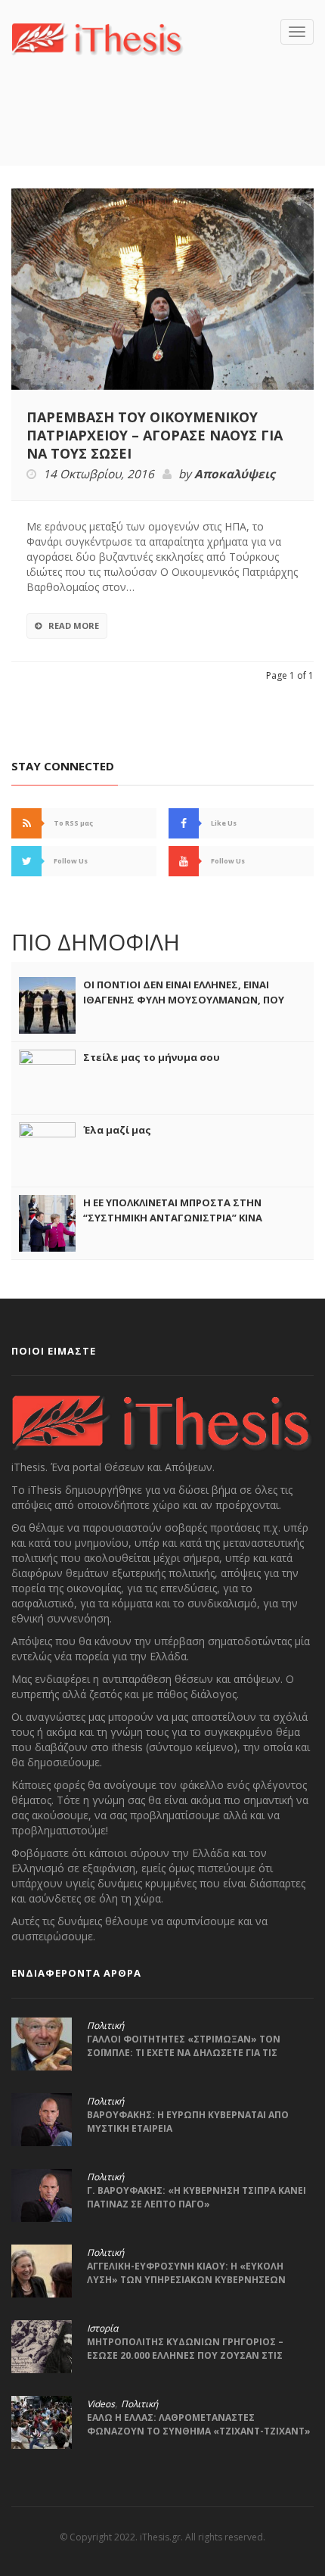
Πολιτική (105, 2026)
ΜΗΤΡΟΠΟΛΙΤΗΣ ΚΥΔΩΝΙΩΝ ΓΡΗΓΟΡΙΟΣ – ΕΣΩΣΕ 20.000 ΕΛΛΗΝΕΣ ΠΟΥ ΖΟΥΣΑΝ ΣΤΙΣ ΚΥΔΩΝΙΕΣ (185, 2355)
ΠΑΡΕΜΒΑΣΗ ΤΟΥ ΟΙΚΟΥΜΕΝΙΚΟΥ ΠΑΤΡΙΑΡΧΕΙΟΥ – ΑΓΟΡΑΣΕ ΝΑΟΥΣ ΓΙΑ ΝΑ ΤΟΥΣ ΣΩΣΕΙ (155, 435)
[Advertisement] (168, 133)
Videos (101, 2404)
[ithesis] (97, 37)
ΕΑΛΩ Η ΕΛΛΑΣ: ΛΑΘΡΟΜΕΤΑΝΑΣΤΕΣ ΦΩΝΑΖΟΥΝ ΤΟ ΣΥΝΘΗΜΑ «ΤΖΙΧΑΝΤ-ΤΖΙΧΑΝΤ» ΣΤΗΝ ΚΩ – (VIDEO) (199, 2431)
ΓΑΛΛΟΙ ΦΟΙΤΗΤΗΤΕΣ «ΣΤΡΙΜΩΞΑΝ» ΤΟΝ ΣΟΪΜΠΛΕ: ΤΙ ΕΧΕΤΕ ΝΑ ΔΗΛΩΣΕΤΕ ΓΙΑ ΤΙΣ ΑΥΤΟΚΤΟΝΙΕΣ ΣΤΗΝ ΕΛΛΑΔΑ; (184, 2053)
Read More (74, 625)
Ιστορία (102, 2329)
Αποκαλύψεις (235, 474)
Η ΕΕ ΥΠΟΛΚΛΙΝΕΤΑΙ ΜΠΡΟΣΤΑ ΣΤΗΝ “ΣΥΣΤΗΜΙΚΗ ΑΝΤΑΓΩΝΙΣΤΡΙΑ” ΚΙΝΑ (173, 1210)
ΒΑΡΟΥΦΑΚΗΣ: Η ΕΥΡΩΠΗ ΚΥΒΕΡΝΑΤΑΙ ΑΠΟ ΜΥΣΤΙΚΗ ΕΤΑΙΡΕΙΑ (188, 2122)
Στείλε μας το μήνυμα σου (152, 1057)
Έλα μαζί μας (117, 1130)
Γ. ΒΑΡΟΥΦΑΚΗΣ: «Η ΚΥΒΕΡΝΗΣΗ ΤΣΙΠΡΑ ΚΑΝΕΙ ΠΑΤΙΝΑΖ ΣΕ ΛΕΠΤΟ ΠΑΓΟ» (197, 2197)
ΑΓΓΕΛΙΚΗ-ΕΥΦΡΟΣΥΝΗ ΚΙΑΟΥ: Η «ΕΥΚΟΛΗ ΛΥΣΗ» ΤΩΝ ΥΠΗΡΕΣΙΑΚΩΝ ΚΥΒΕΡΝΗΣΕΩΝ (186, 2273)
